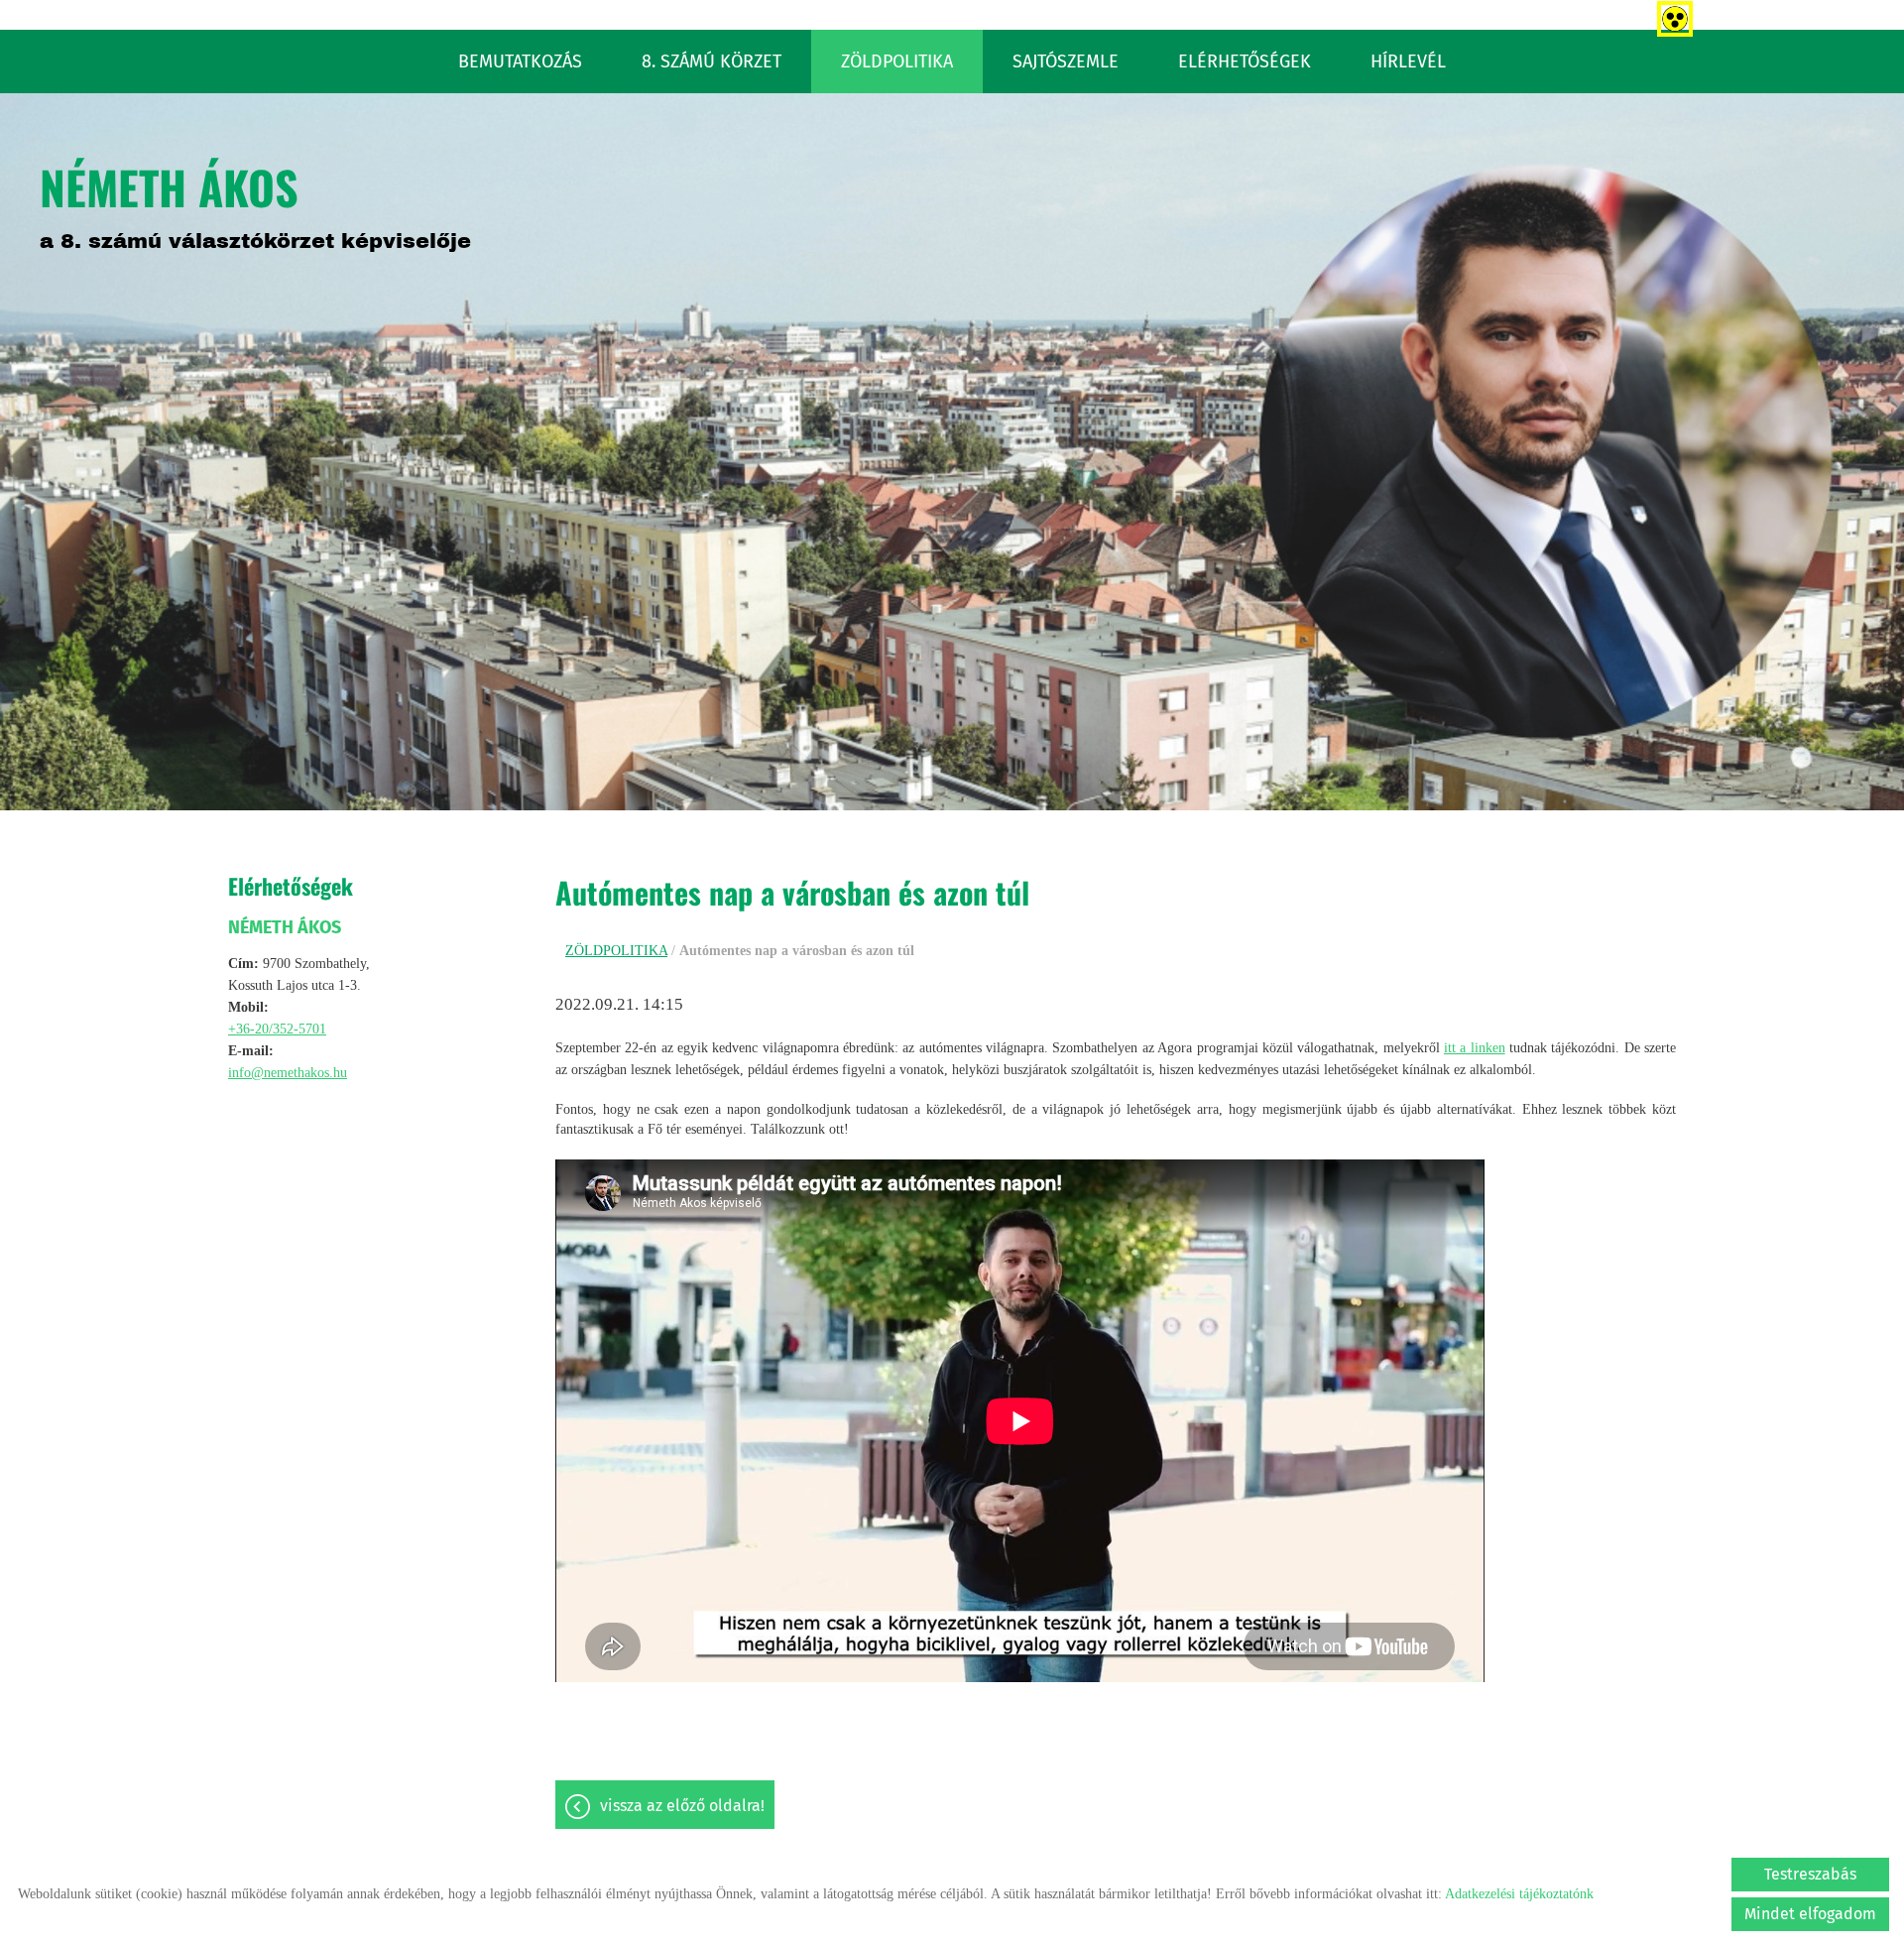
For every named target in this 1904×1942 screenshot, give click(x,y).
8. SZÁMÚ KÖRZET (712, 61)
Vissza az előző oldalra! (682, 1806)
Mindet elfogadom (1810, 1914)
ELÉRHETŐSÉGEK (1245, 61)
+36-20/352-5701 (277, 1029)
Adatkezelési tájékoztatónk (1519, 1894)
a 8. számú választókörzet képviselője (255, 202)
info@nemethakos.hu (288, 1073)
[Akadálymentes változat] (1671, 15)
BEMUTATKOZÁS (520, 61)
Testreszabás (1810, 1874)
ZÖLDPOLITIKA (897, 61)
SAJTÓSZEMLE (1066, 61)
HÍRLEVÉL (1408, 61)
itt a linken (1475, 1048)
